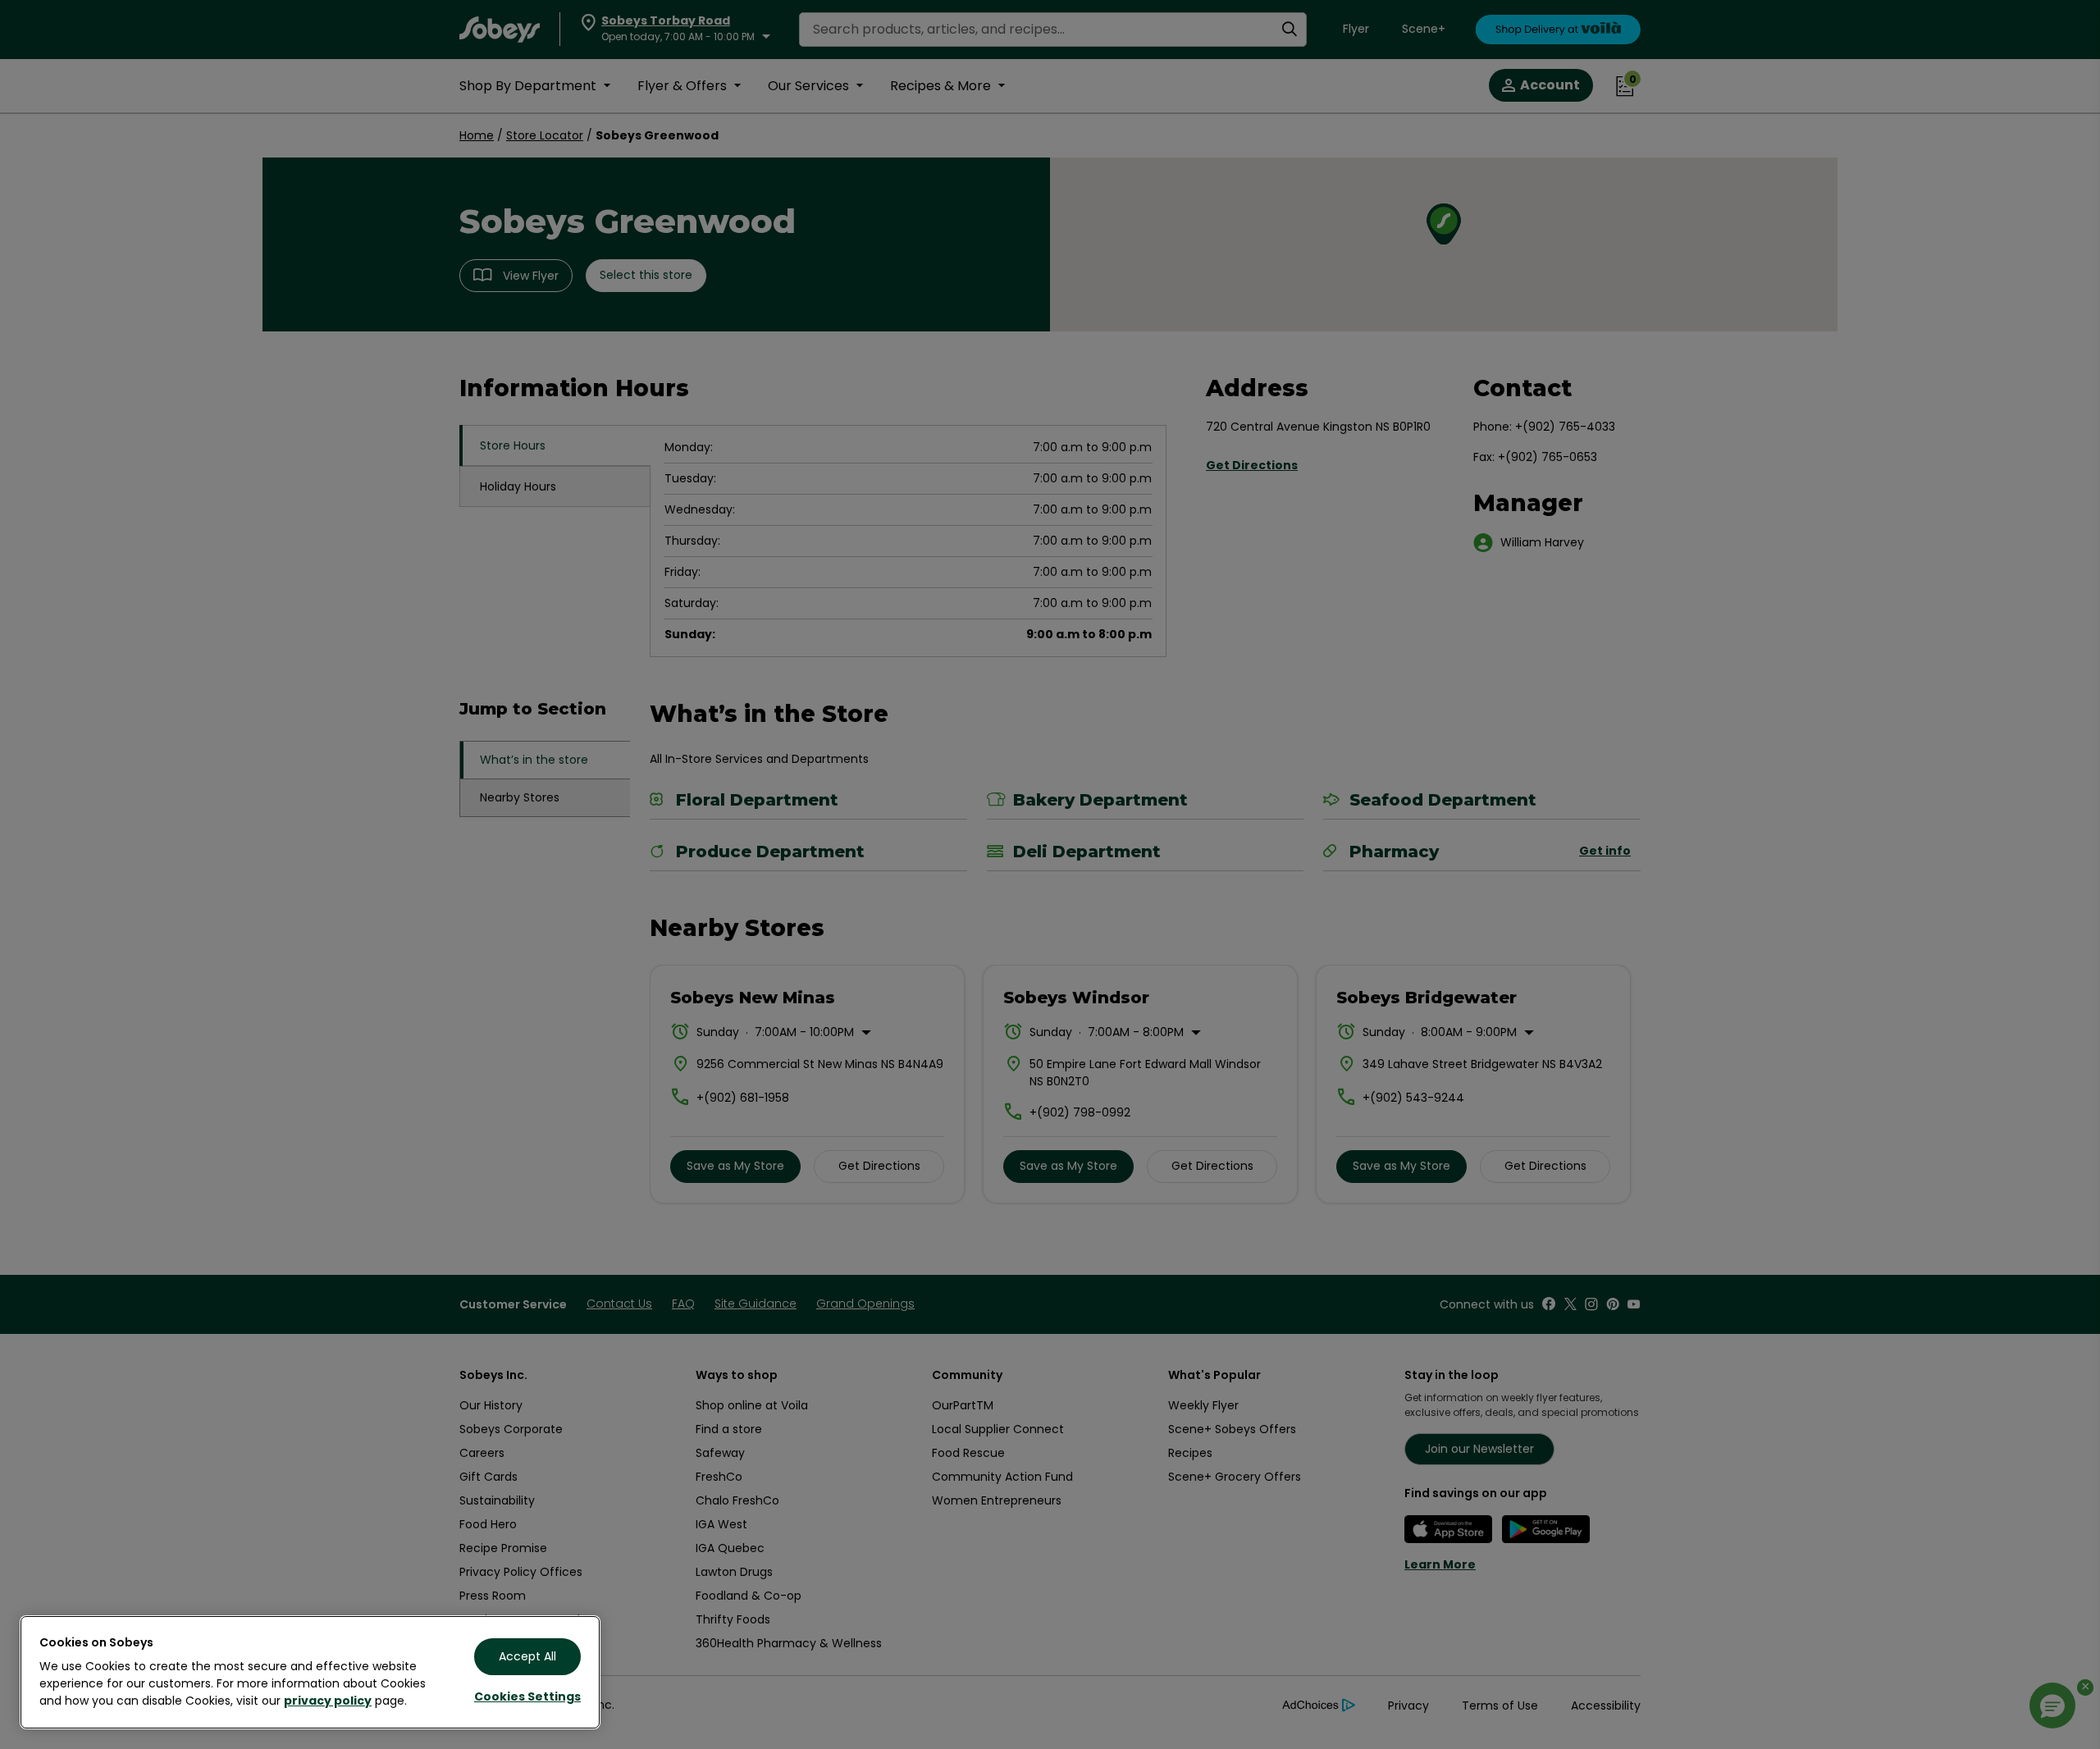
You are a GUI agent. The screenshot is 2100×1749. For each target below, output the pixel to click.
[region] (310, 1672)
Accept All (527, 1656)
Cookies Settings (527, 1696)
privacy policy (328, 1701)
